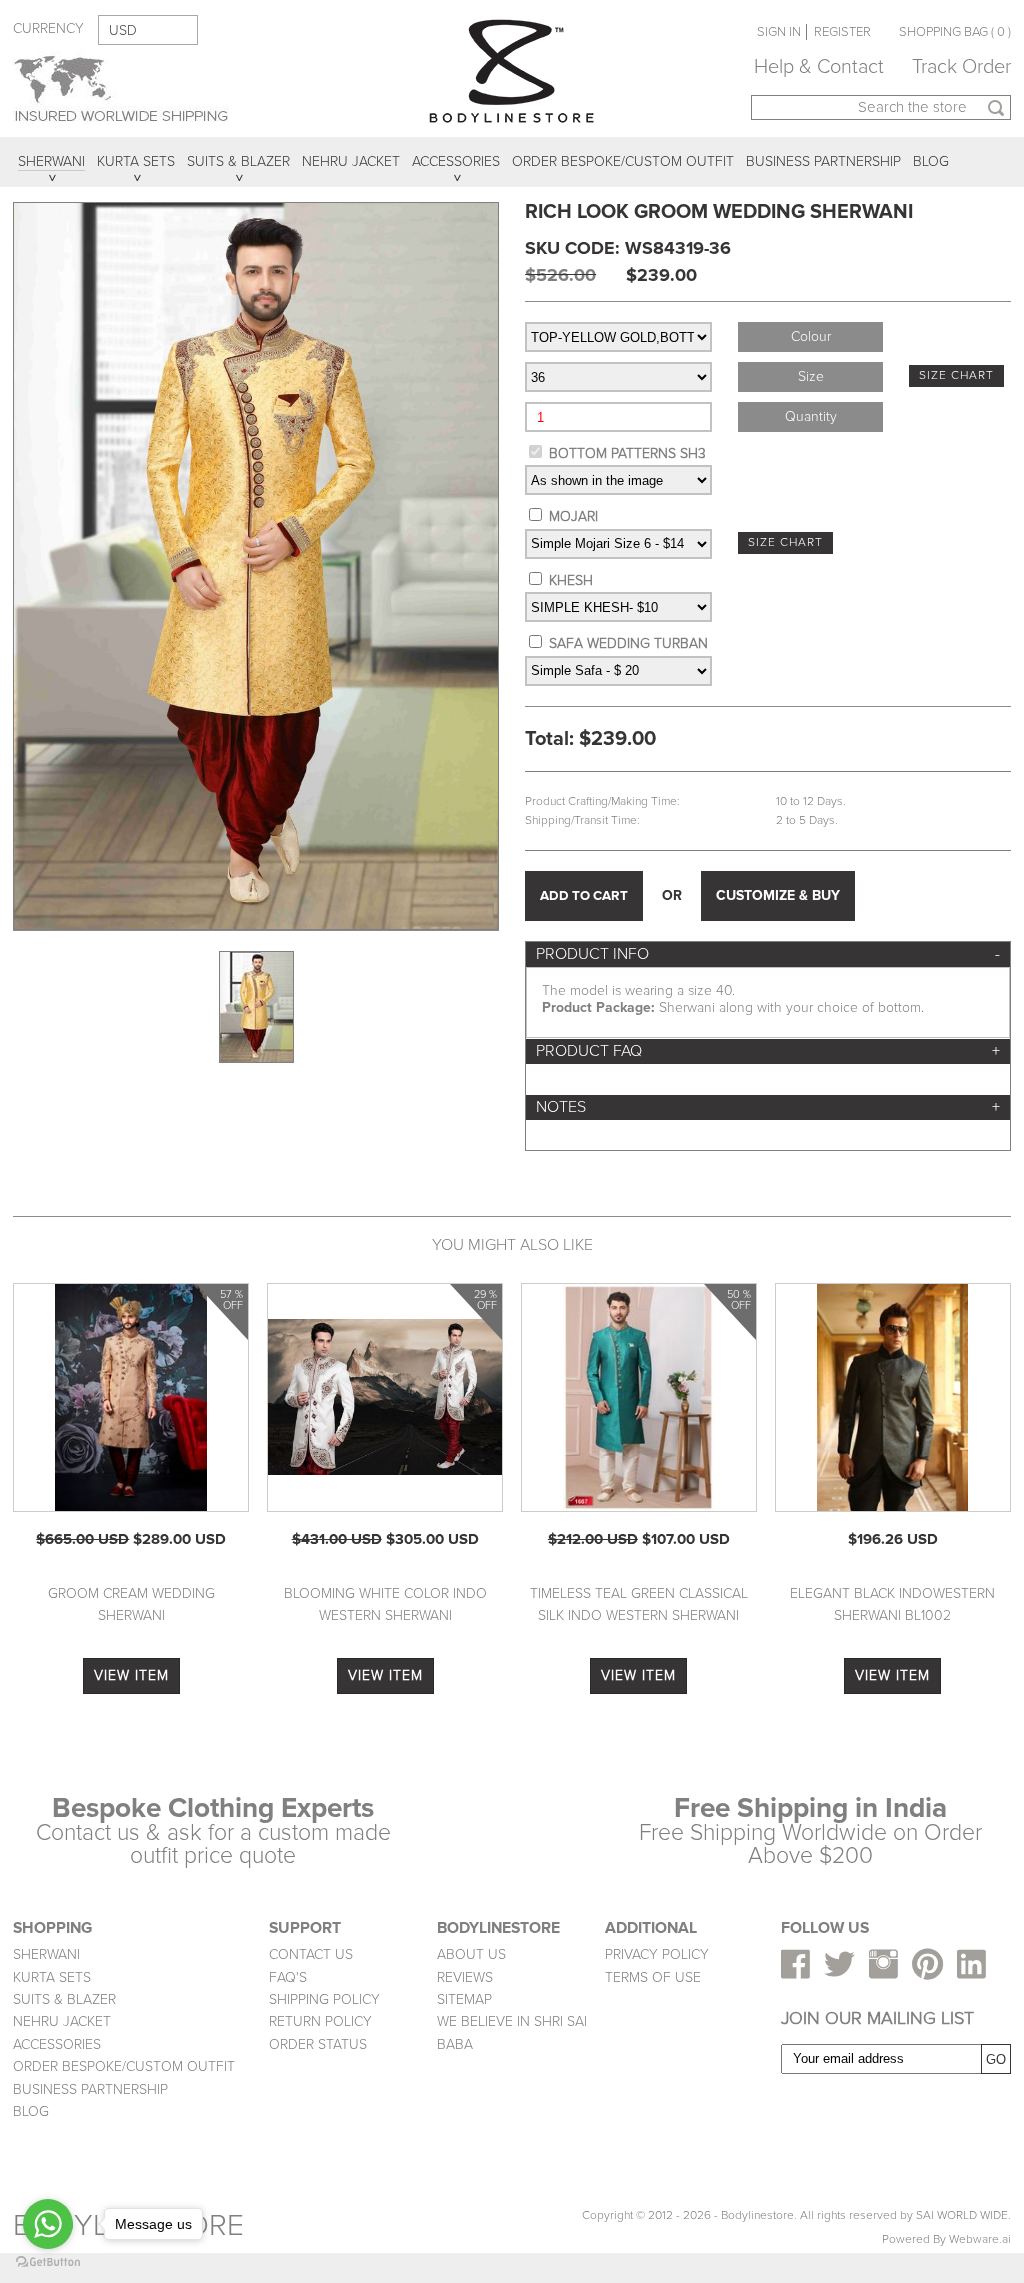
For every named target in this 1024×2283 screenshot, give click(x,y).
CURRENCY (48, 28)
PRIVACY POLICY (657, 1954)
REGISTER (842, 32)
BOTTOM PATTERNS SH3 (627, 453)
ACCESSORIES (57, 2044)
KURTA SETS (52, 1977)
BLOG (31, 2111)
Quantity (811, 416)
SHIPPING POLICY (324, 1999)
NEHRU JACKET (62, 2021)
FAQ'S (288, 1977)
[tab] (768, 954)
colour (811, 336)
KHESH (571, 580)
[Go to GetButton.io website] (48, 2262)
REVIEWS (465, 1977)
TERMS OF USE (653, 1977)
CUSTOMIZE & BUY (778, 895)
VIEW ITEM (131, 1675)
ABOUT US (471, 1954)
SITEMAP (464, 1999)
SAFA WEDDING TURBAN (628, 643)
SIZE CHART (956, 375)
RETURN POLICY (320, 2021)
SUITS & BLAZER (64, 1999)
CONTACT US (311, 1954)
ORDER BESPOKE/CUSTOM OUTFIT (124, 2066)
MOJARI (573, 516)
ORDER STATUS (318, 2044)
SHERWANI (46, 1954)
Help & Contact (819, 67)
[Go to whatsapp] (48, 2224)
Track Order (961, 67)
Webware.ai (980, 2239)
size (811, 376)
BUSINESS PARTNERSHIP (90, 2089)
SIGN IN (779, 32)
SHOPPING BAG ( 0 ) (955, 32)
